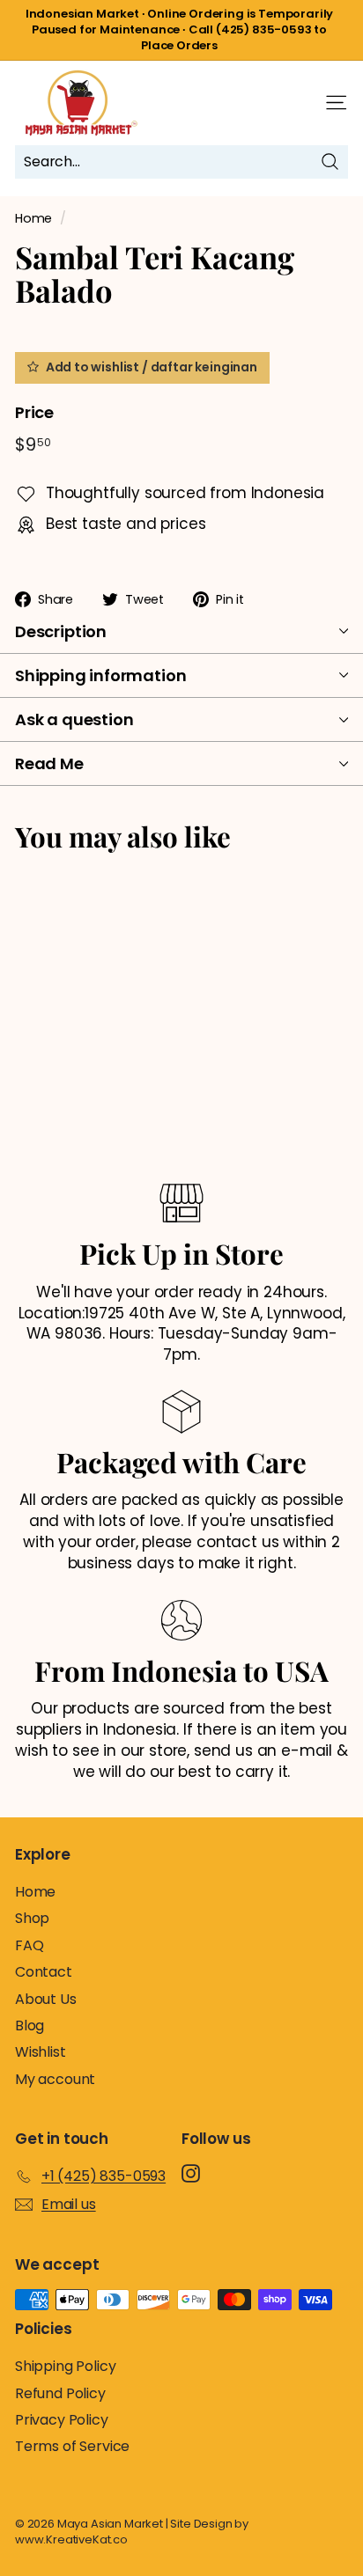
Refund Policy (60, 2393)
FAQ (30, 1945)
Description (61, 631)
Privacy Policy (62, 2420)
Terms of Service (72, 2446)
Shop (32, 1918)
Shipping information (100, 675)
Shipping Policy (65, 2366)
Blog (30, 2026)
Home (33, 218)
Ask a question (74, 719)
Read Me (49, 763)
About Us (46, 1999)
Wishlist (41, 2052)
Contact (44, 1972)
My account (55, 2079)
